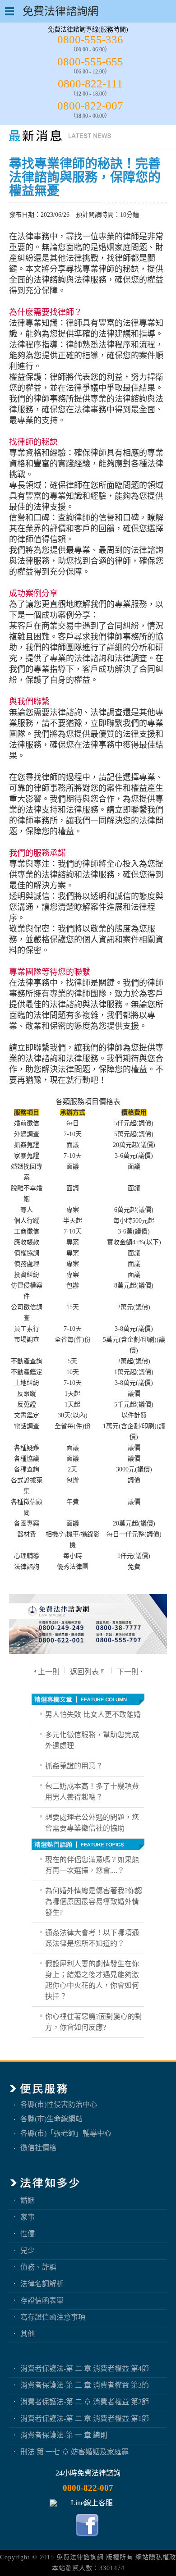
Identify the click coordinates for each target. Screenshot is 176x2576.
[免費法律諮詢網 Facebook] (88, 2538)
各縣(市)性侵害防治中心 (59, 2104)
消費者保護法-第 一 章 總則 (64, 2435)
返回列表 (84, 1672)
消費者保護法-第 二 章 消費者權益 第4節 (85, 2368)
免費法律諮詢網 (80, 2557)
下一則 (128, 1672)
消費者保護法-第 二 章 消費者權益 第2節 (85, 2402)
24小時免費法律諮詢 (88, 2473)
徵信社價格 (38, 2148)
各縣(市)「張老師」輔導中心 (66, 2133)
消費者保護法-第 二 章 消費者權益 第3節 (85, 2385)
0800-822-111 (90, 84)
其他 (28, 2334)
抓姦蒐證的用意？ (74, 1766)
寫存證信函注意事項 (53, 2317)
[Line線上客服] (88, 2503)
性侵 (28, 2234)
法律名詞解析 (42, 2284)
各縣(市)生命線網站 (51, 2119)
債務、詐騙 (38, 2267)
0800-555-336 (90, 39)
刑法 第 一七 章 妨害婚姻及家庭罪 (74, 2452)
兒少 (28, 2250)
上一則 (49, 1672)
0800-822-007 (90, 106)
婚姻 (28, 2200)
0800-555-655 (90, 62)
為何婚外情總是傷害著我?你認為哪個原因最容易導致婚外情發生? (94, 1902)
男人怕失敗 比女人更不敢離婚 (93, 1715)
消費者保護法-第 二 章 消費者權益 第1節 (85, 2418)
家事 (28, 2217)
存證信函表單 (42, 2300)
